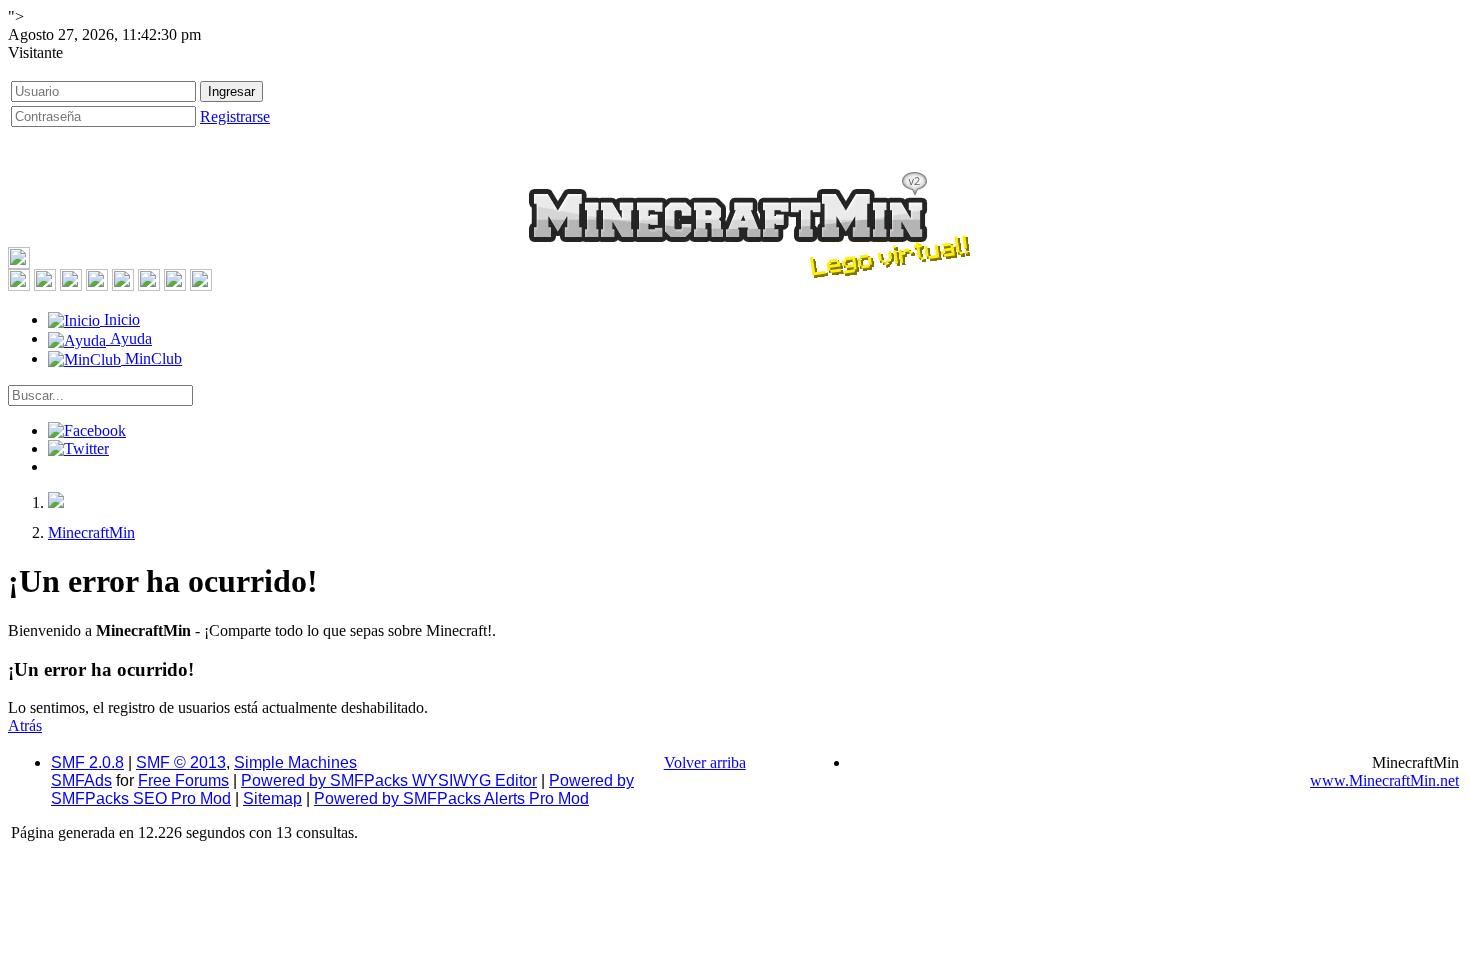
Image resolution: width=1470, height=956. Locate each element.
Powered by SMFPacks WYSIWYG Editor (389, 780)
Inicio (120, 319)
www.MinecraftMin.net (1384, 780)
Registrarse (235, 116)
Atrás (25, 725)
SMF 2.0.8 (87, 762)
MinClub (151, 358)
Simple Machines (295, 762)
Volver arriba (705, 762)
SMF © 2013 (181, 762)
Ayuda (129, 338)
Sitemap (272, 798)
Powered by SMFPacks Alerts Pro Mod (451, 798)
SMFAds (81, 780)
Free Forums (183, 780)
